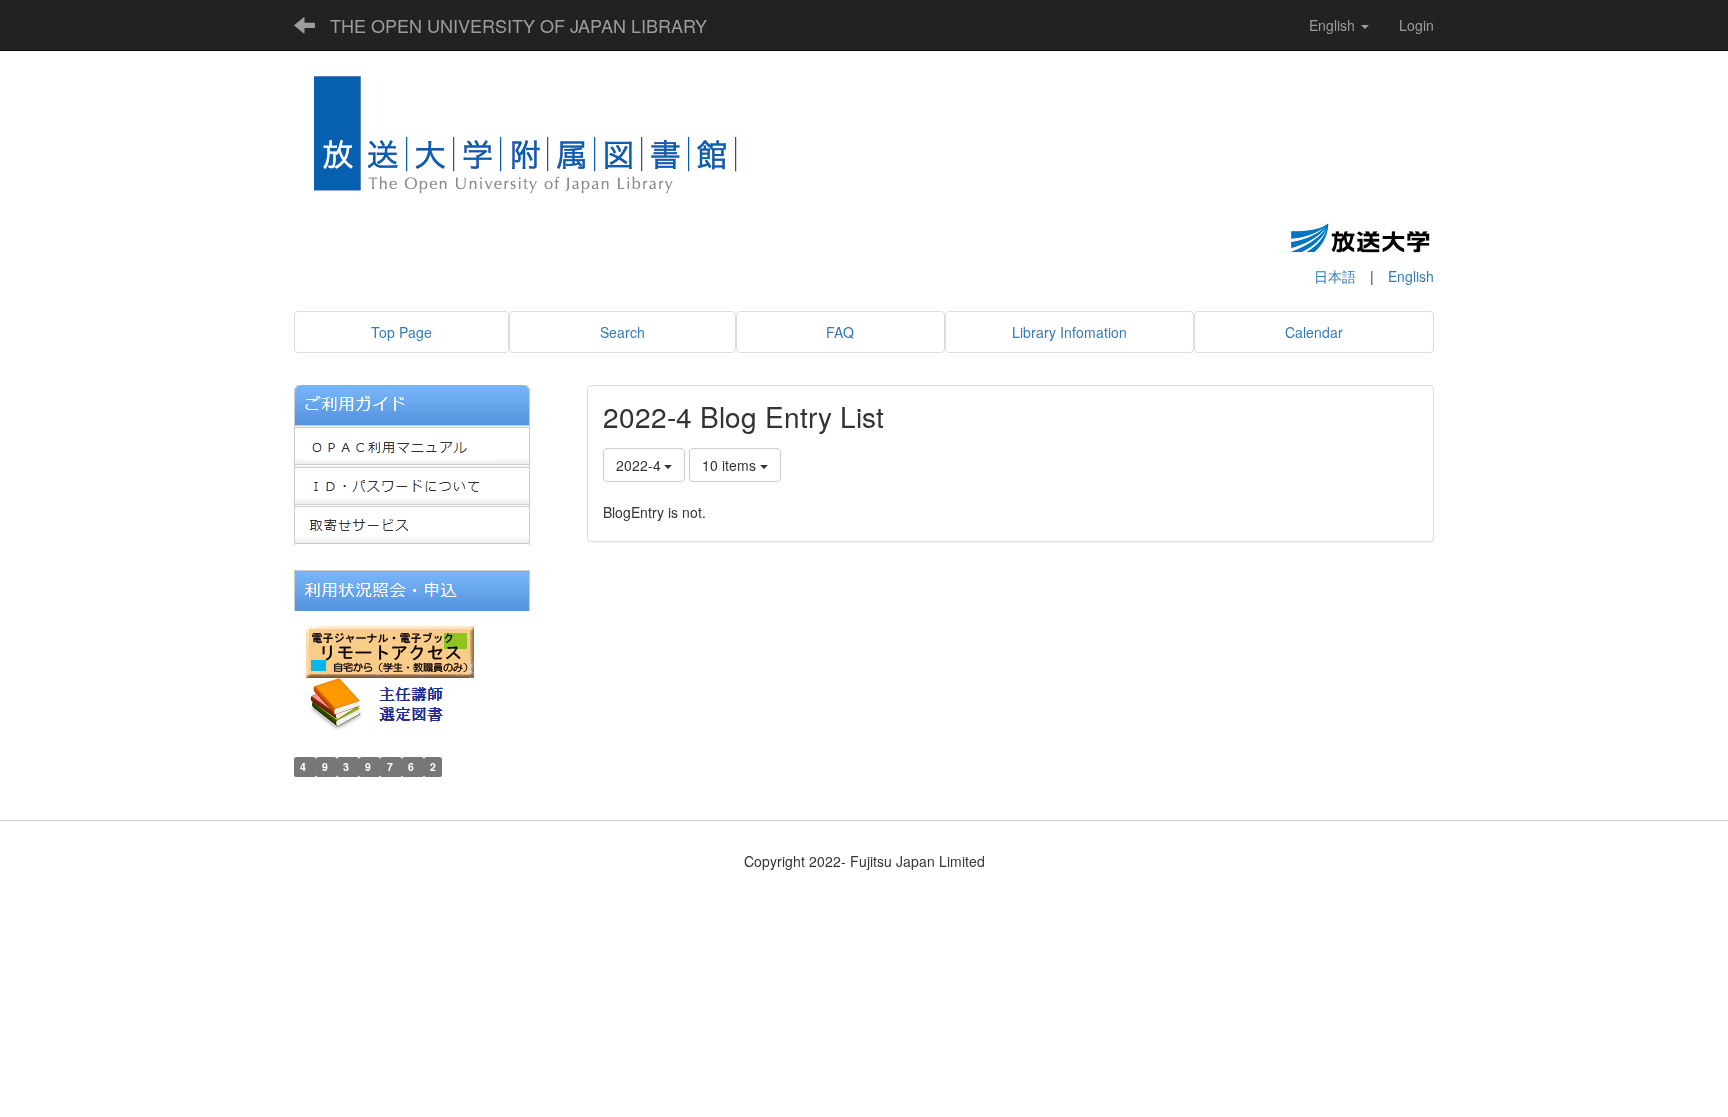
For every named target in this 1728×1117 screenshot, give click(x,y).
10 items (731, 465)
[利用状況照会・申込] (412, 588)
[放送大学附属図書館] (526, 141)
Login (1416, 25)
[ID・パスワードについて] (412, 483)
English (1411, 276)
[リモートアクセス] (390, 649)
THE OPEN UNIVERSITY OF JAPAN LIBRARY (518, 25)
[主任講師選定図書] (394, 701)
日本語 (1335, 276)
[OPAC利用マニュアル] (412, 443)
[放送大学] (1360, 237)
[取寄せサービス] (412, 523)
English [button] (1334, 25)
